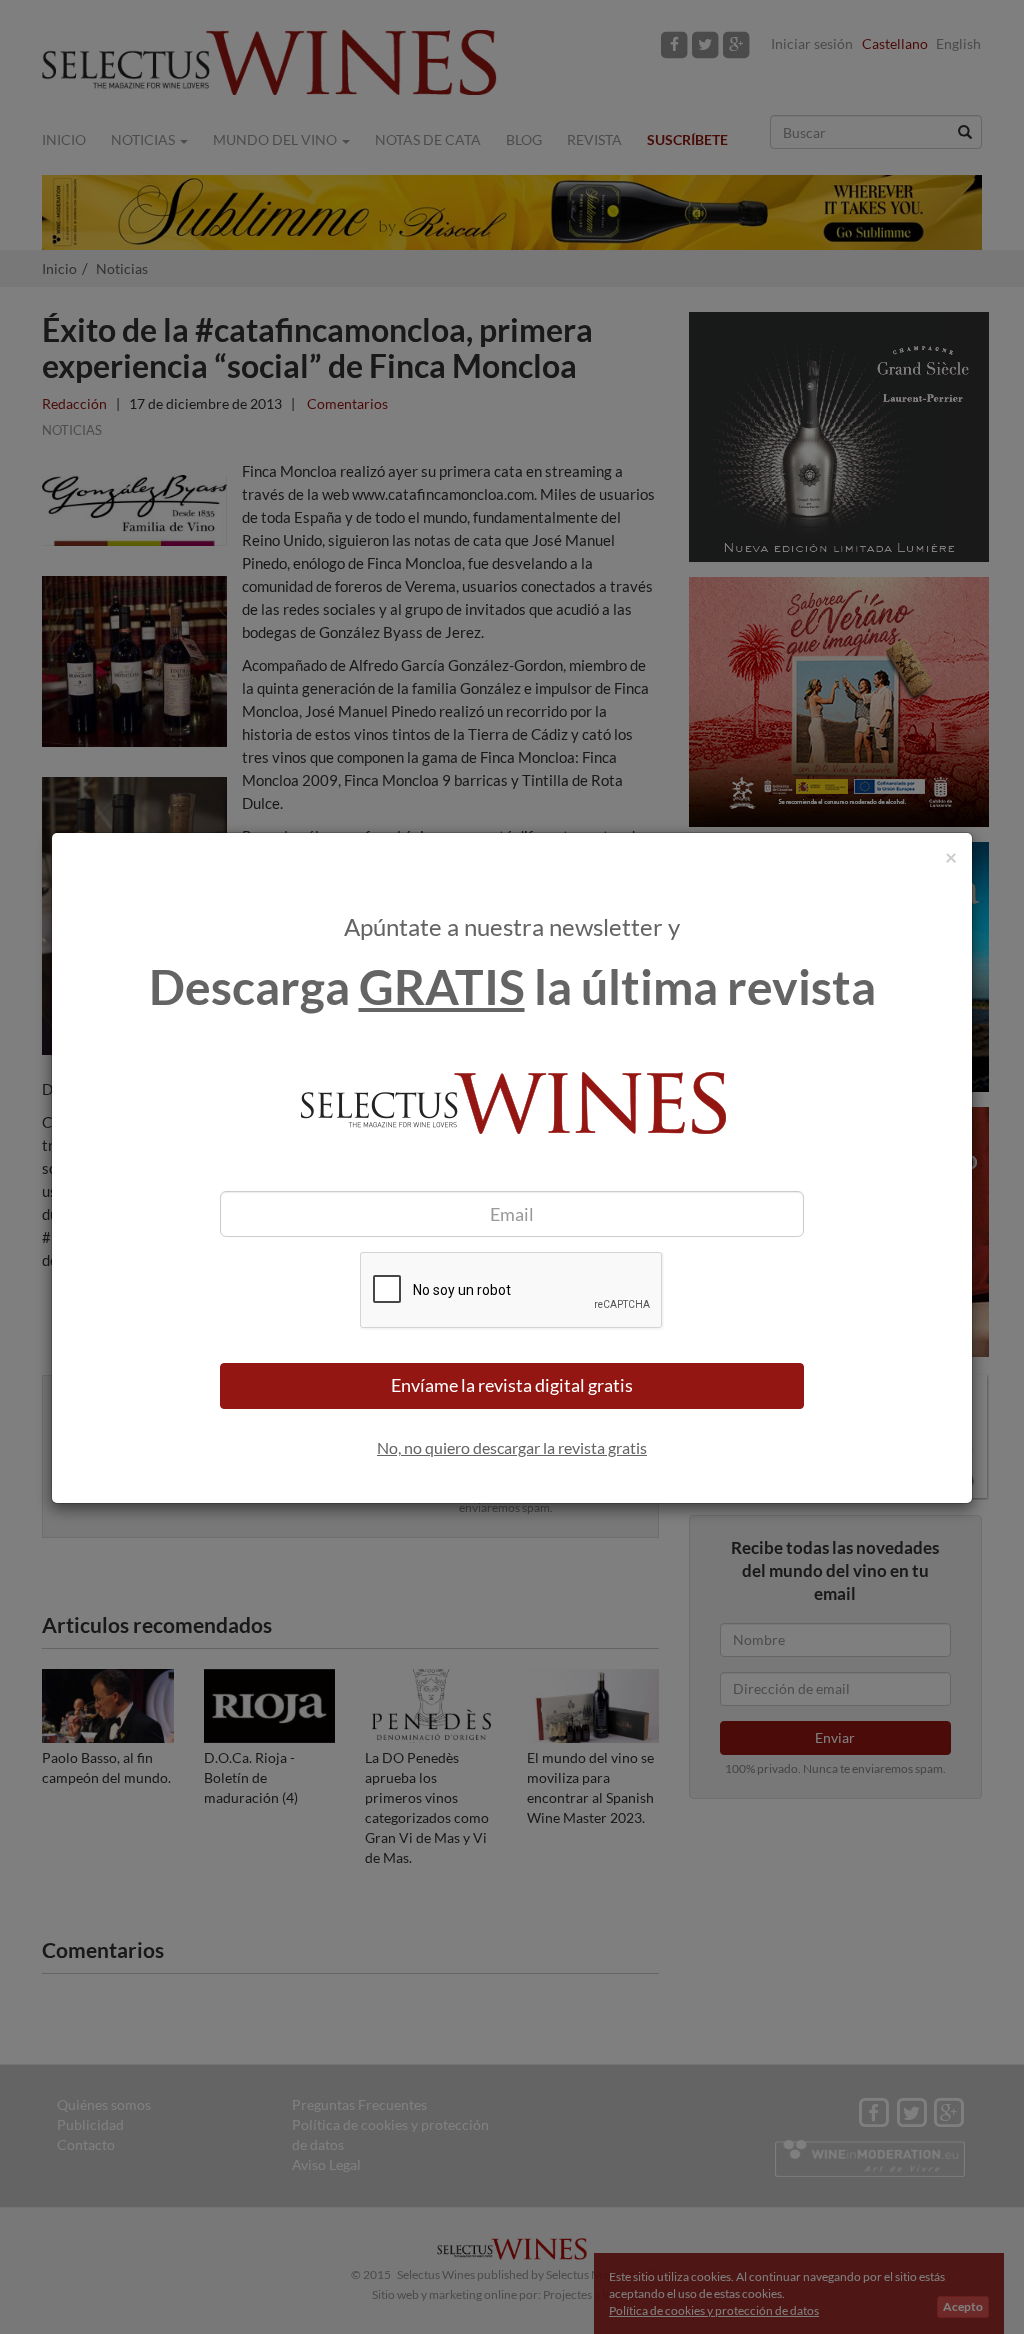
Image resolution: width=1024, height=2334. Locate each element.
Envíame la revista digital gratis (512, 1385)
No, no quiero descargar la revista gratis (512, 1447)
